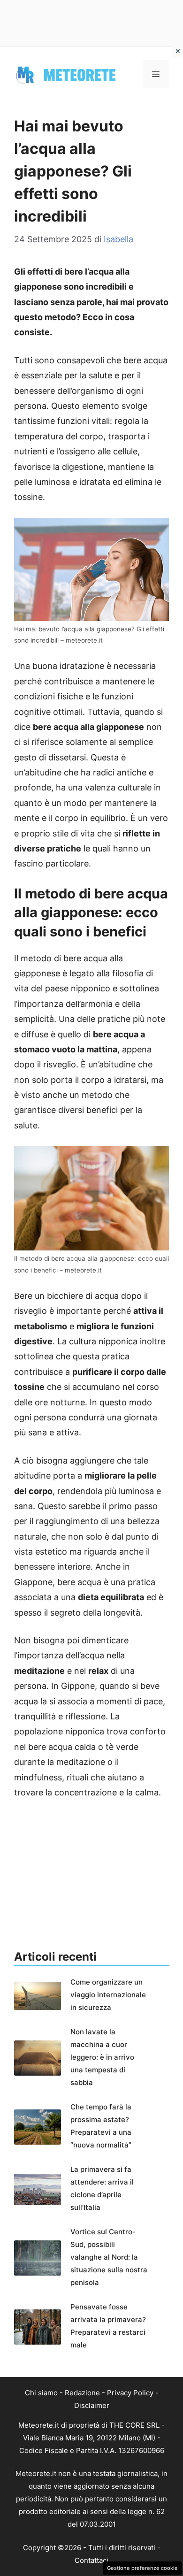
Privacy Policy (130, 2393)
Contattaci (91, 2560)
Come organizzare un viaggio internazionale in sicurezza (108, 1995)
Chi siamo (41, 2393)
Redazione (82, 2393)
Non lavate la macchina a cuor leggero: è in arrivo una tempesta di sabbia (102, 2057)
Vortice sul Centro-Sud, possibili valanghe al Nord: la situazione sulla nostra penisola (109, 2257)
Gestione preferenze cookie (142, 2568)
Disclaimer (92, 2405)
